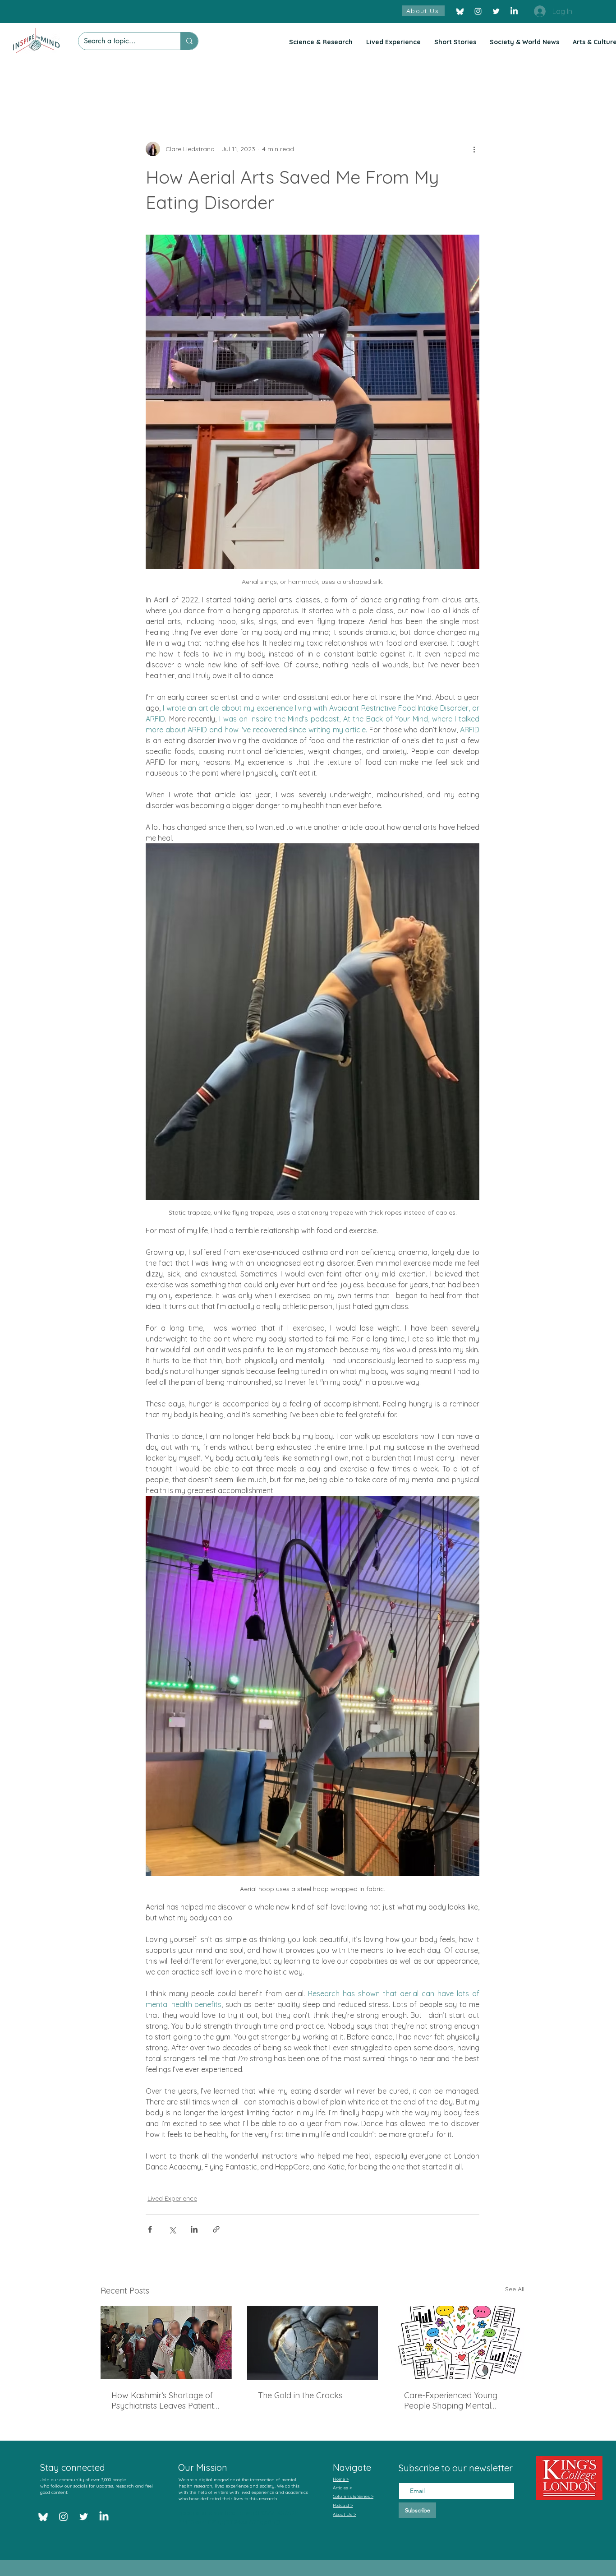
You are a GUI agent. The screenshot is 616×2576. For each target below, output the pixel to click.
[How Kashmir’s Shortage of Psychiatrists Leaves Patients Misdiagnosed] (166, 2342)
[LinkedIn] (514, 11)
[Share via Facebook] (150, 2229)
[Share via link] (216, 2229)
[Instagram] (478, 11)
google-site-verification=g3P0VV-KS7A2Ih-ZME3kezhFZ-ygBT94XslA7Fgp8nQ (240, 2517)
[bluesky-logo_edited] (460, 11)
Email (407, 2475)
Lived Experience (172, 2198)
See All (515, 2289)
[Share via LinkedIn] (194, 2229)
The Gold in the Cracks (300, 2395)
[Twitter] (496, 11)
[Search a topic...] (189, 41)
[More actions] (474, 149)
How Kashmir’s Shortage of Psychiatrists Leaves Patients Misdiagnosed (165, 2400)
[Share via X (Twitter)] (172, 2229)
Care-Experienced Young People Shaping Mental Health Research (451, 2400)
